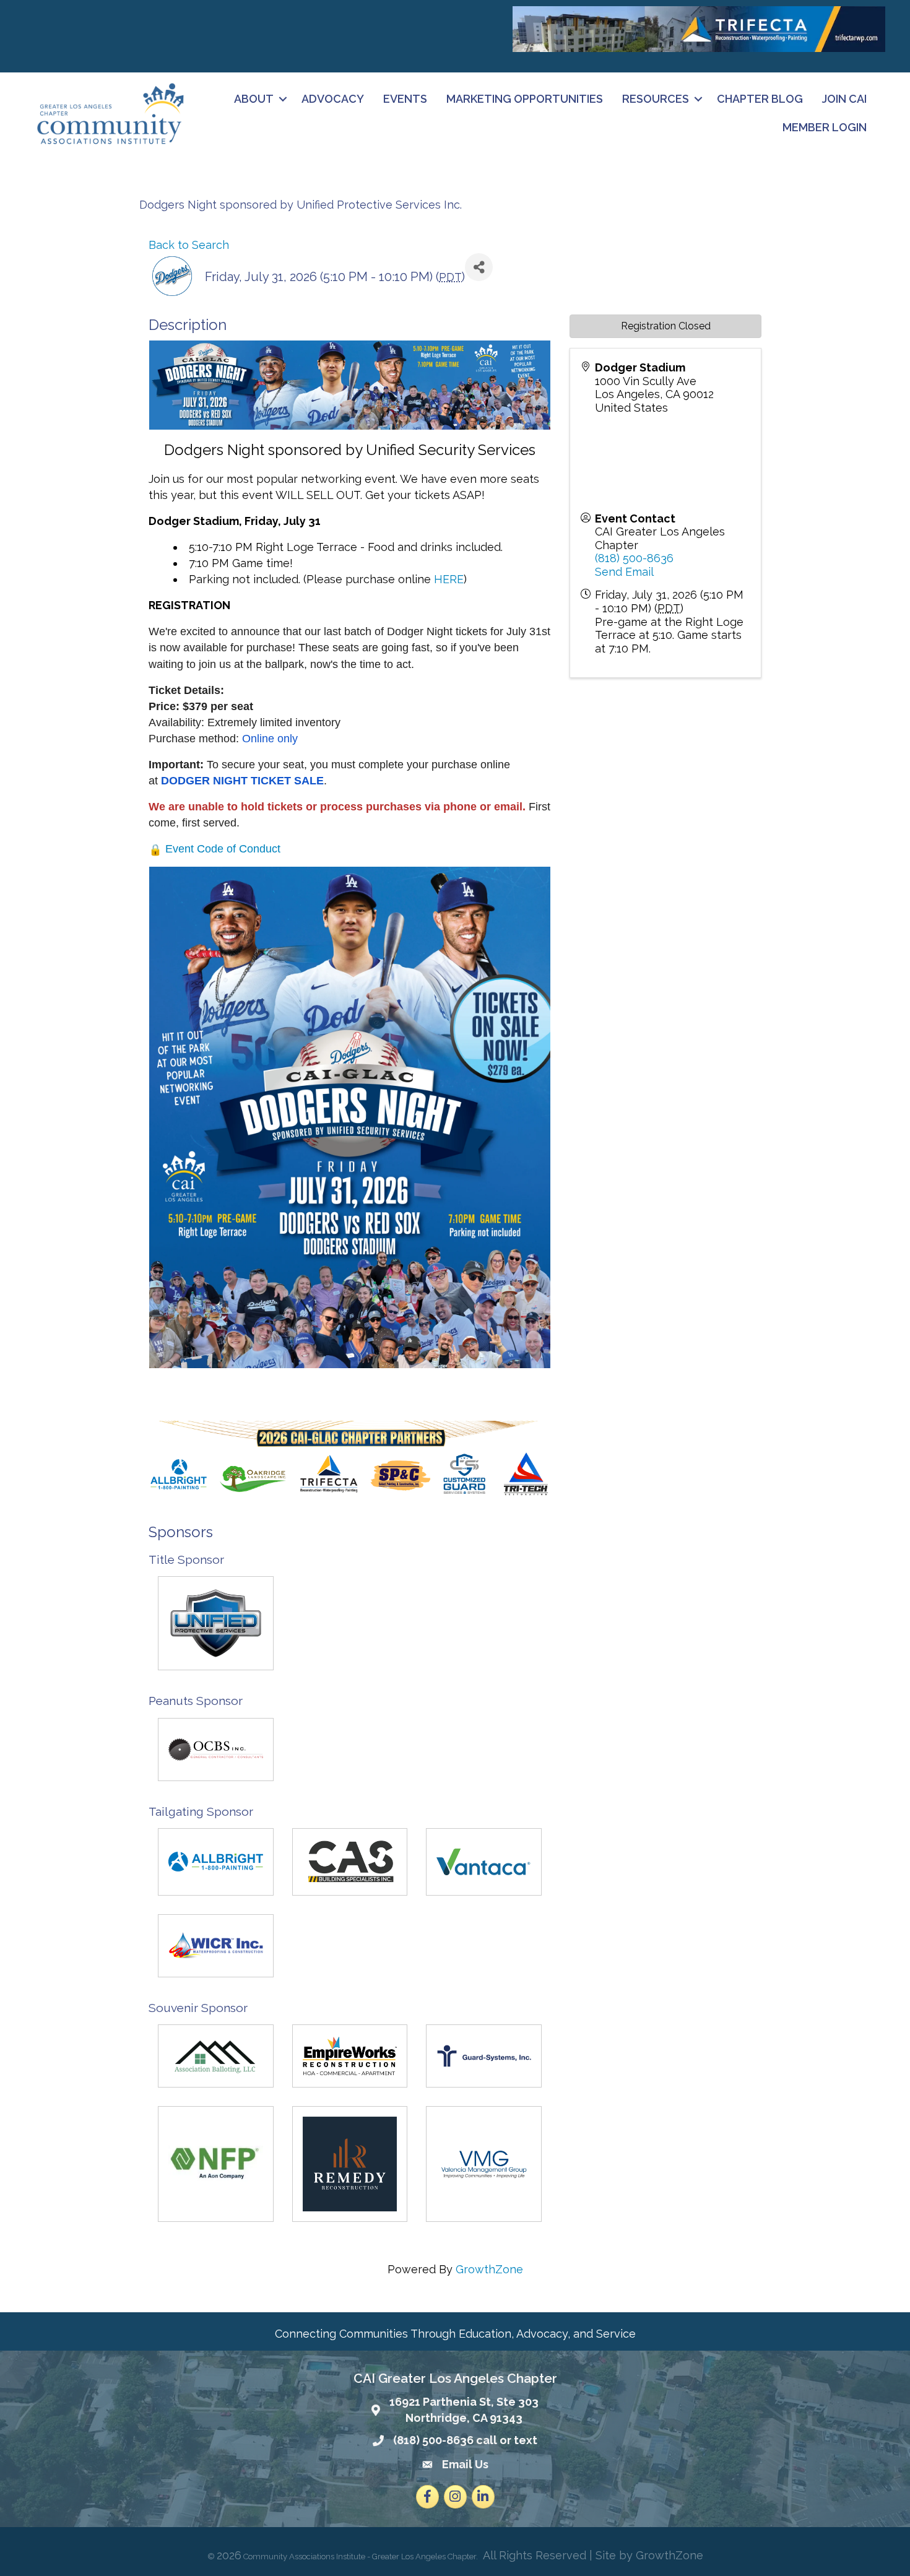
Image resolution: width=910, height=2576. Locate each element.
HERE (449, 579)
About (254, 99)
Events (405, 99)
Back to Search (189, 245)
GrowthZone (489, 2269)
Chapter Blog (760, 99)
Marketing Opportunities (525, 99)
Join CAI (844, 99)
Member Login (825, 127)
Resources (656, 99)
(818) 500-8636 (634, 558)
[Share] (479, 267)
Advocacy (333, 99)
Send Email (624, 572)
